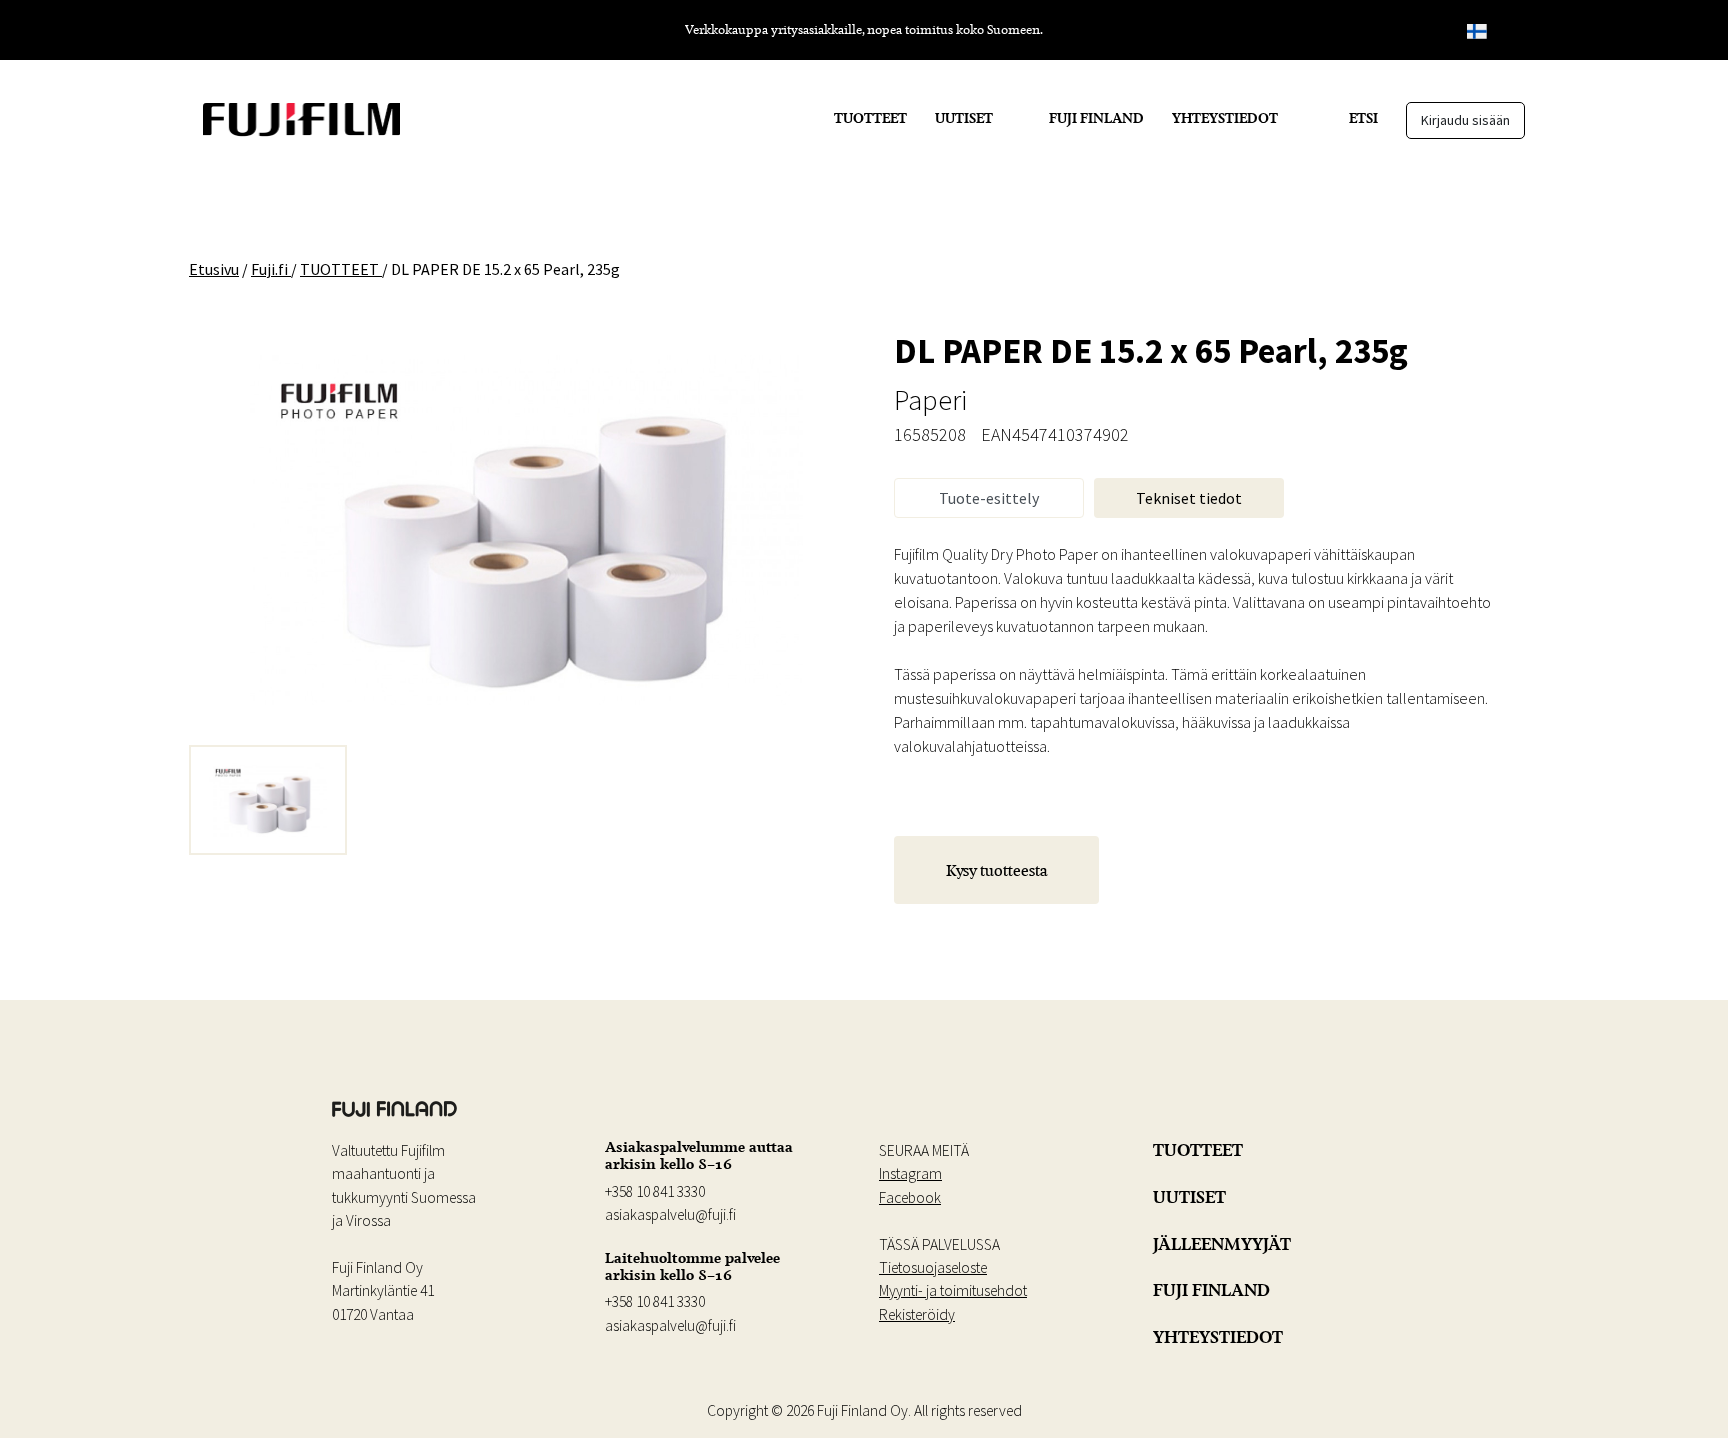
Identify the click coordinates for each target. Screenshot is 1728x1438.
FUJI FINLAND (1096, 118)
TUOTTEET (870, 118)
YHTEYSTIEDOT (1225, 118)
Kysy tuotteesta (997, 870)
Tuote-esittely (989, 498)
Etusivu (214, 269)
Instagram (910, 1173)
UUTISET (964, 118)
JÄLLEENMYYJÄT (1222, 1244)
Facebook (910, 1197)
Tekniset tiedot (1189, 498)
